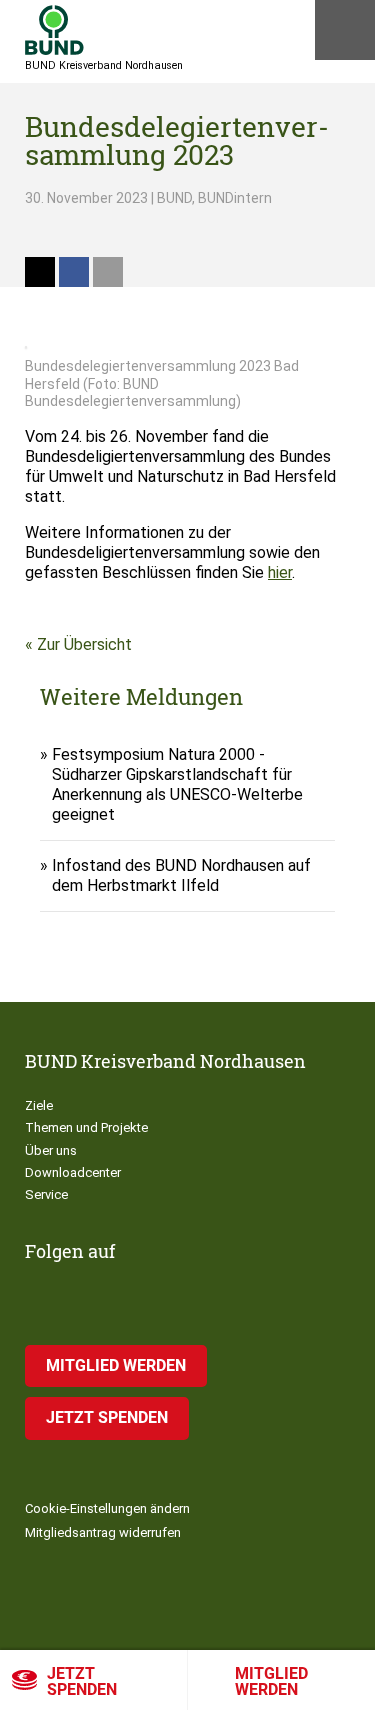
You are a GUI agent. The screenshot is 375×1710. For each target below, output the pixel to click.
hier (280, 572)
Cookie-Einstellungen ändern (107, 1508)
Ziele (39, 1105)
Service (46, 1194)
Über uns (51, 1150)
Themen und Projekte (86, 1127)
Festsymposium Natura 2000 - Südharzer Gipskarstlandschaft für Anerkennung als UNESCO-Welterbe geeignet (177, 784)
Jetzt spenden (82, 1681)
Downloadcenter (73, 1172)
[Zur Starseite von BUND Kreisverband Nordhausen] (54, 30)
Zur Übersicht (84, 644)
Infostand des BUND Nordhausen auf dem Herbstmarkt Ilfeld (181, 875)
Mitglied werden (116, 1365)
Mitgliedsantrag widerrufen (103, 1532)
